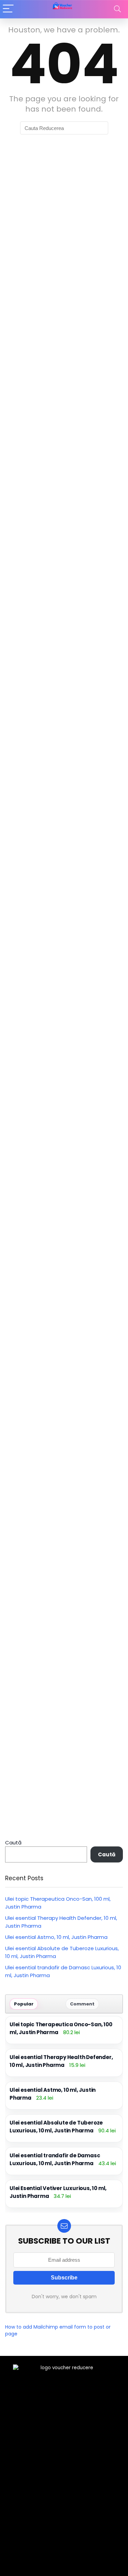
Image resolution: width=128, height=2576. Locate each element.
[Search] (117, 9)
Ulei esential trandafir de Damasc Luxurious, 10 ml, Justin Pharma (55, 2159)
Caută (13, 1843)
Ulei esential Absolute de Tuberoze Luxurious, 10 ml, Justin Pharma (56, 2127)
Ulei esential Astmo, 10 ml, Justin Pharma (56, 1937)
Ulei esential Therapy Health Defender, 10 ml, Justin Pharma (61, 2061)
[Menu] (8, 9)
